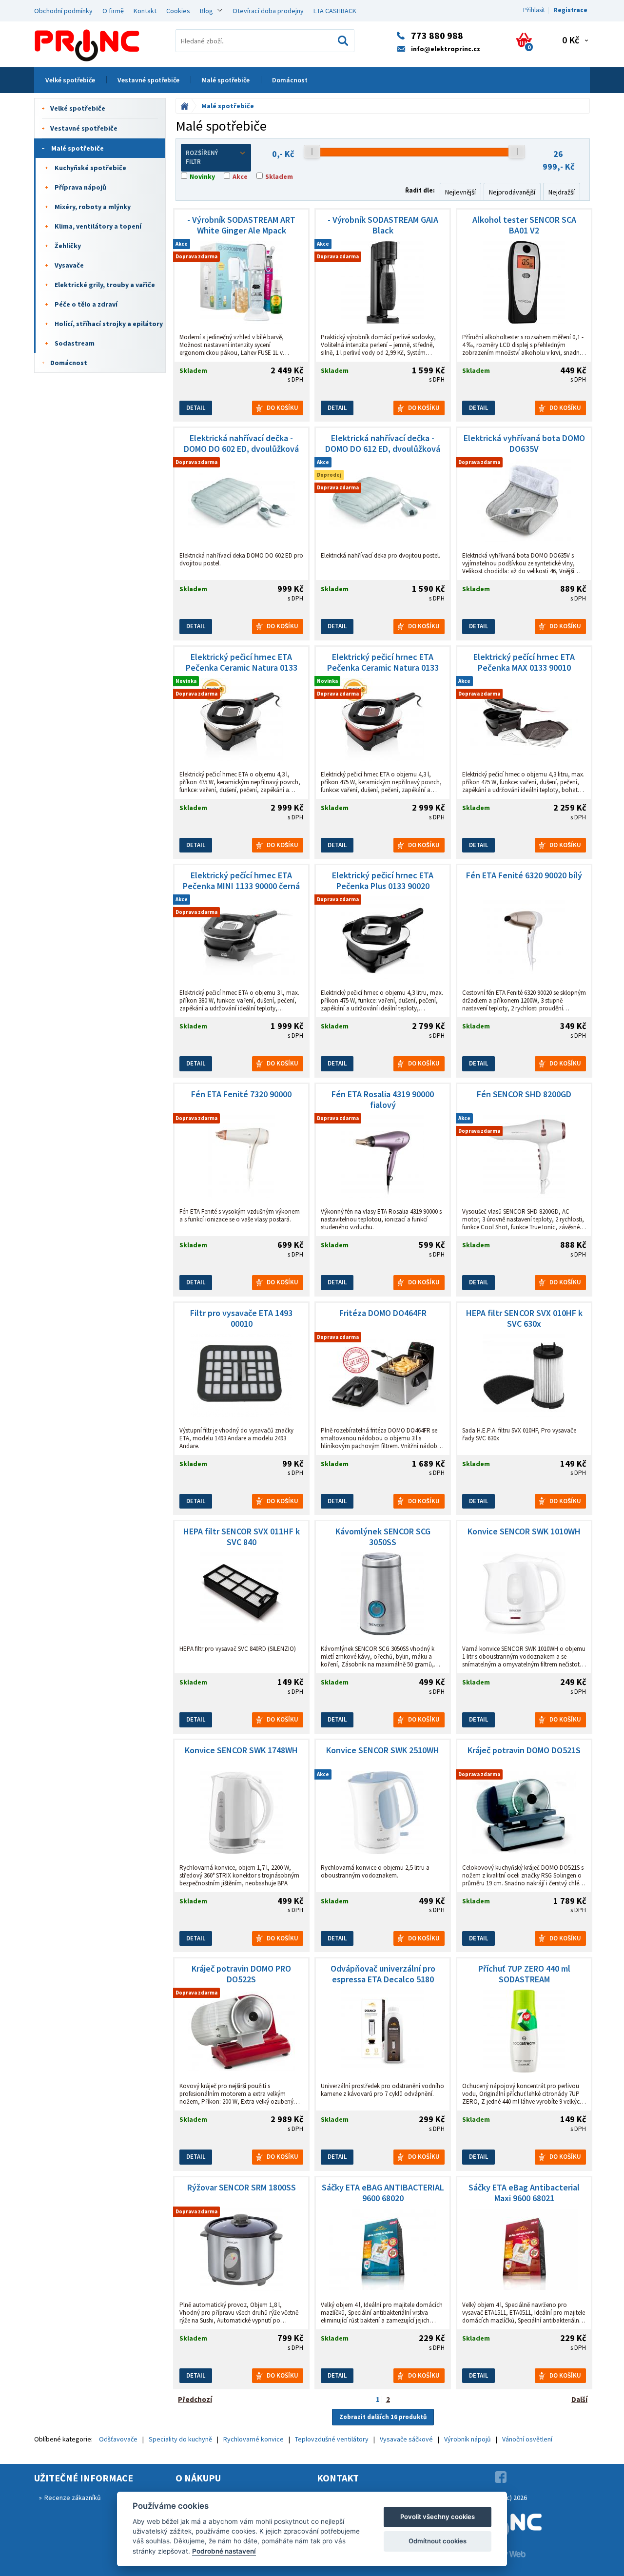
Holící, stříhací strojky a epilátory (109, 324)
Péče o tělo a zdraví (86, 304)
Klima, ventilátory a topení (98, 226)
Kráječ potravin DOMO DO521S (524, 1750)
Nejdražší (562, 192)
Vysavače (69, 265)
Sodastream (75, 343)
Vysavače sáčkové (406, 2439)
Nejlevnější (460, 192)
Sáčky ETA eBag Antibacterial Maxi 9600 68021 (524, 2193)
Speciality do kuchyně (180, 2439)
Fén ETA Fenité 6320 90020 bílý (524, 875)
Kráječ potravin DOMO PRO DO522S (241, 1974)
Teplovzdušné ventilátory (332, 2439)
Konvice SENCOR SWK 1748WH (241, 1750)
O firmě (113, 11)
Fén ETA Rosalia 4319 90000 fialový (383, 1100)
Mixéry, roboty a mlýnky (93, 207)
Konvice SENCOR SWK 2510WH (383, 1750)
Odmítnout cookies (438, 2541)
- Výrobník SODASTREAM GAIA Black (383, 225)
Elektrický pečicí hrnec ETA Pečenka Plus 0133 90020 (383, 881)
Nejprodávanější (512, 192)
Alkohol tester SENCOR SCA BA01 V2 (524, 225)
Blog (206, 11)
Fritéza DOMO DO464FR (383, 1313)
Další (579, 2399)
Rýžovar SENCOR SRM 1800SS (242, 2188)
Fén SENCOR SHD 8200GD (524, 1094)
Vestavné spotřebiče (148, 80)
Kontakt (145, 11)
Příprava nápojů (80, 187)
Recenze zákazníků (73, 2498)
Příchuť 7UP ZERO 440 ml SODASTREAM (524, 1974)
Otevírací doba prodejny (268, 11)
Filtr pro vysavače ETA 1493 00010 (241, 1318)
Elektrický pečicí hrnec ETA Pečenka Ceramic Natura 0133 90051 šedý (242, 662)
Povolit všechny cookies (438, 2517)
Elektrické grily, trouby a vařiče (105, 285)
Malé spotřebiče (226, 80)
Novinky (202, 176)
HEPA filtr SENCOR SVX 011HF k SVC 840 (242, 1537)
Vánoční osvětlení (527, 2439)
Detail (196, 408)
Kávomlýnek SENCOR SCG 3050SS (383, 1537)
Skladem (279, 176)
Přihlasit (534, 10)
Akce (240, 176)
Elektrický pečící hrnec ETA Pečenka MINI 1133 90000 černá (241, 881)
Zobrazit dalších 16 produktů (383, 2417)
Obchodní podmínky (63, 11)
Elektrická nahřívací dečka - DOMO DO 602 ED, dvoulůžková (241, 444)
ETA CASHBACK (335, 11)
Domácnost (290, 80)
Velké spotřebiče (70, 80)
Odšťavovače (118, 2439)
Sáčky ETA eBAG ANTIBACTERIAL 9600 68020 (383, 2193)
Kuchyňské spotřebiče (90, 168)
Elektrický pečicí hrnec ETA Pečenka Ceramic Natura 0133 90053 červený (383, 662)
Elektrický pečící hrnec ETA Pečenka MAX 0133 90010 (524, 662)
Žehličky (68, 246)
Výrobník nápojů (468, 2439)
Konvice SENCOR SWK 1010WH (524, 1531)
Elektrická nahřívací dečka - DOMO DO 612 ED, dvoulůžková (383, 444)
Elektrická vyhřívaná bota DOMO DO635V (524, 444)
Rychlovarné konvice (253, 2439)
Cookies (178, 11)
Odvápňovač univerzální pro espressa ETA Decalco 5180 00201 (383, 1974)
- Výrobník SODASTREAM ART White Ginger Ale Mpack (241, 225)
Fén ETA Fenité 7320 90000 (241, 1094)
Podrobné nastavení (224, 2551)
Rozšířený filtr (202, 157)
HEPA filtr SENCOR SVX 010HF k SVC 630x (524, 1318)
